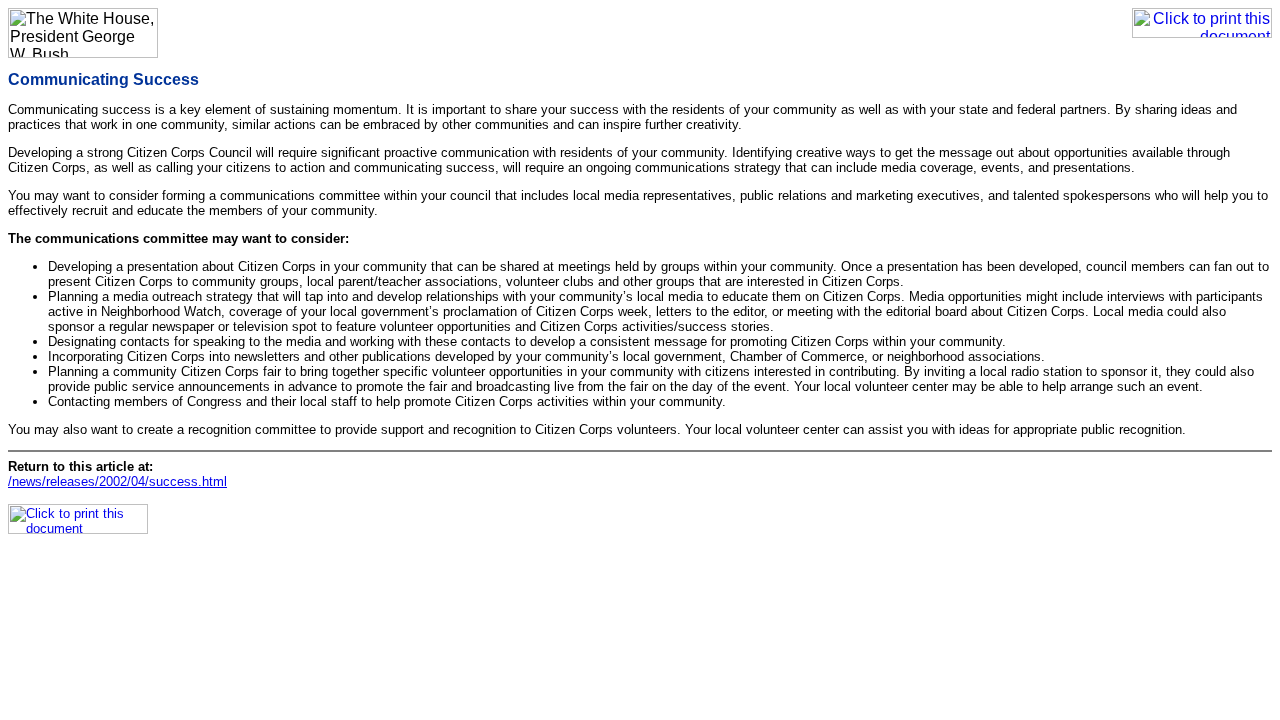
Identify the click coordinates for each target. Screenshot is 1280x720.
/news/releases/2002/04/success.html (117, 481)
